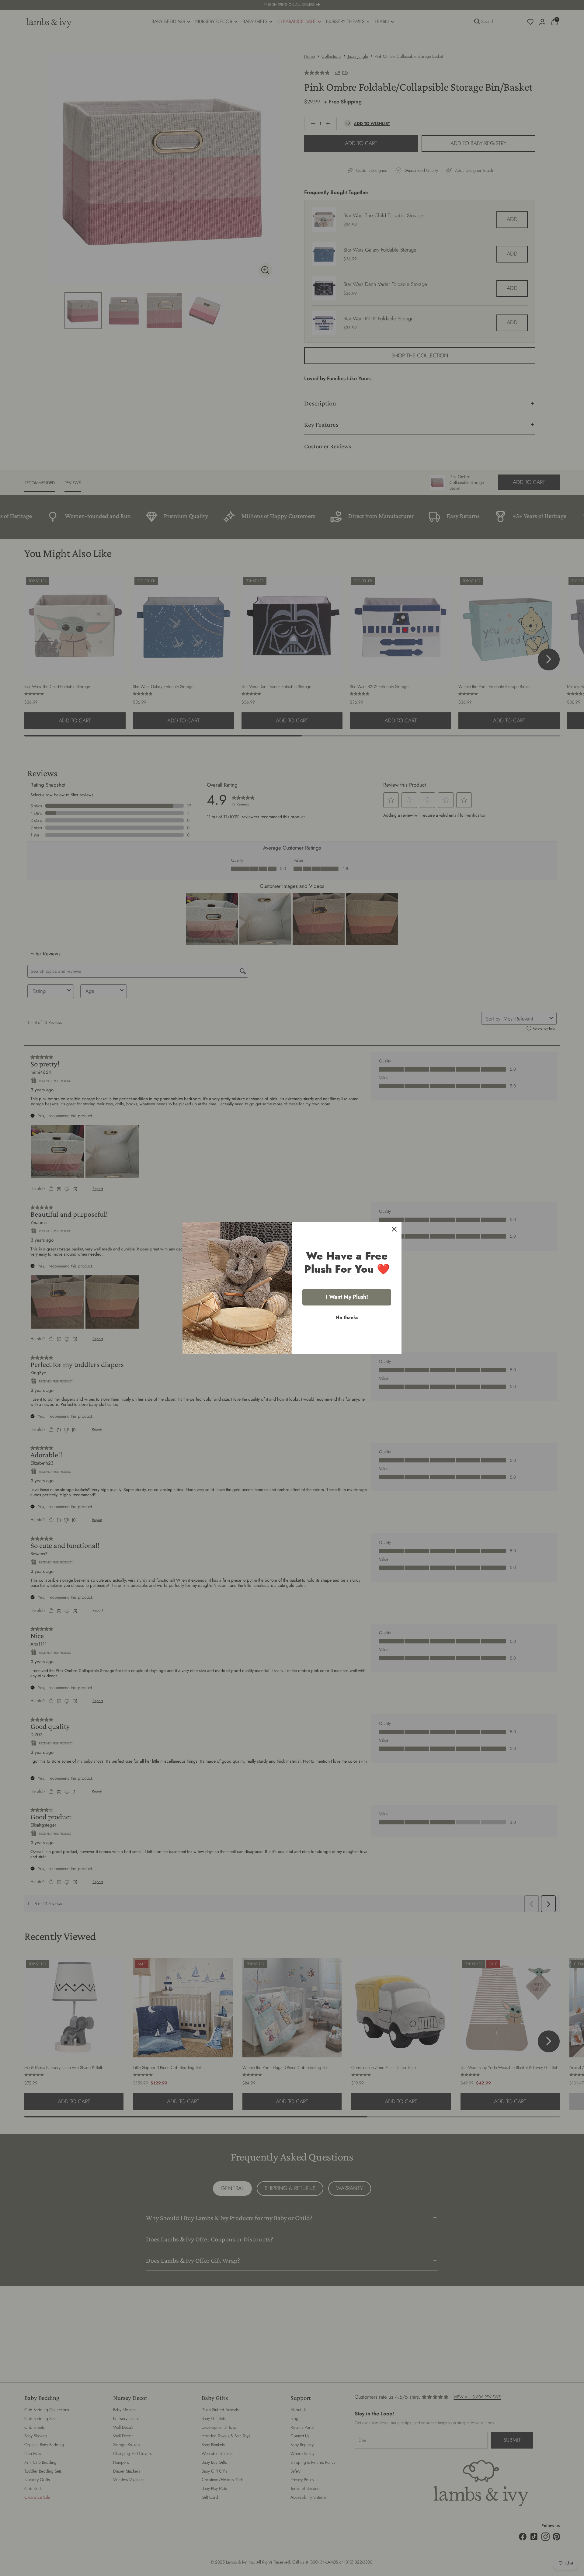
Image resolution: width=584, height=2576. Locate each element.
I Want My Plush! (347, 1297)
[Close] (394, 1229)
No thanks (347, 1318)
